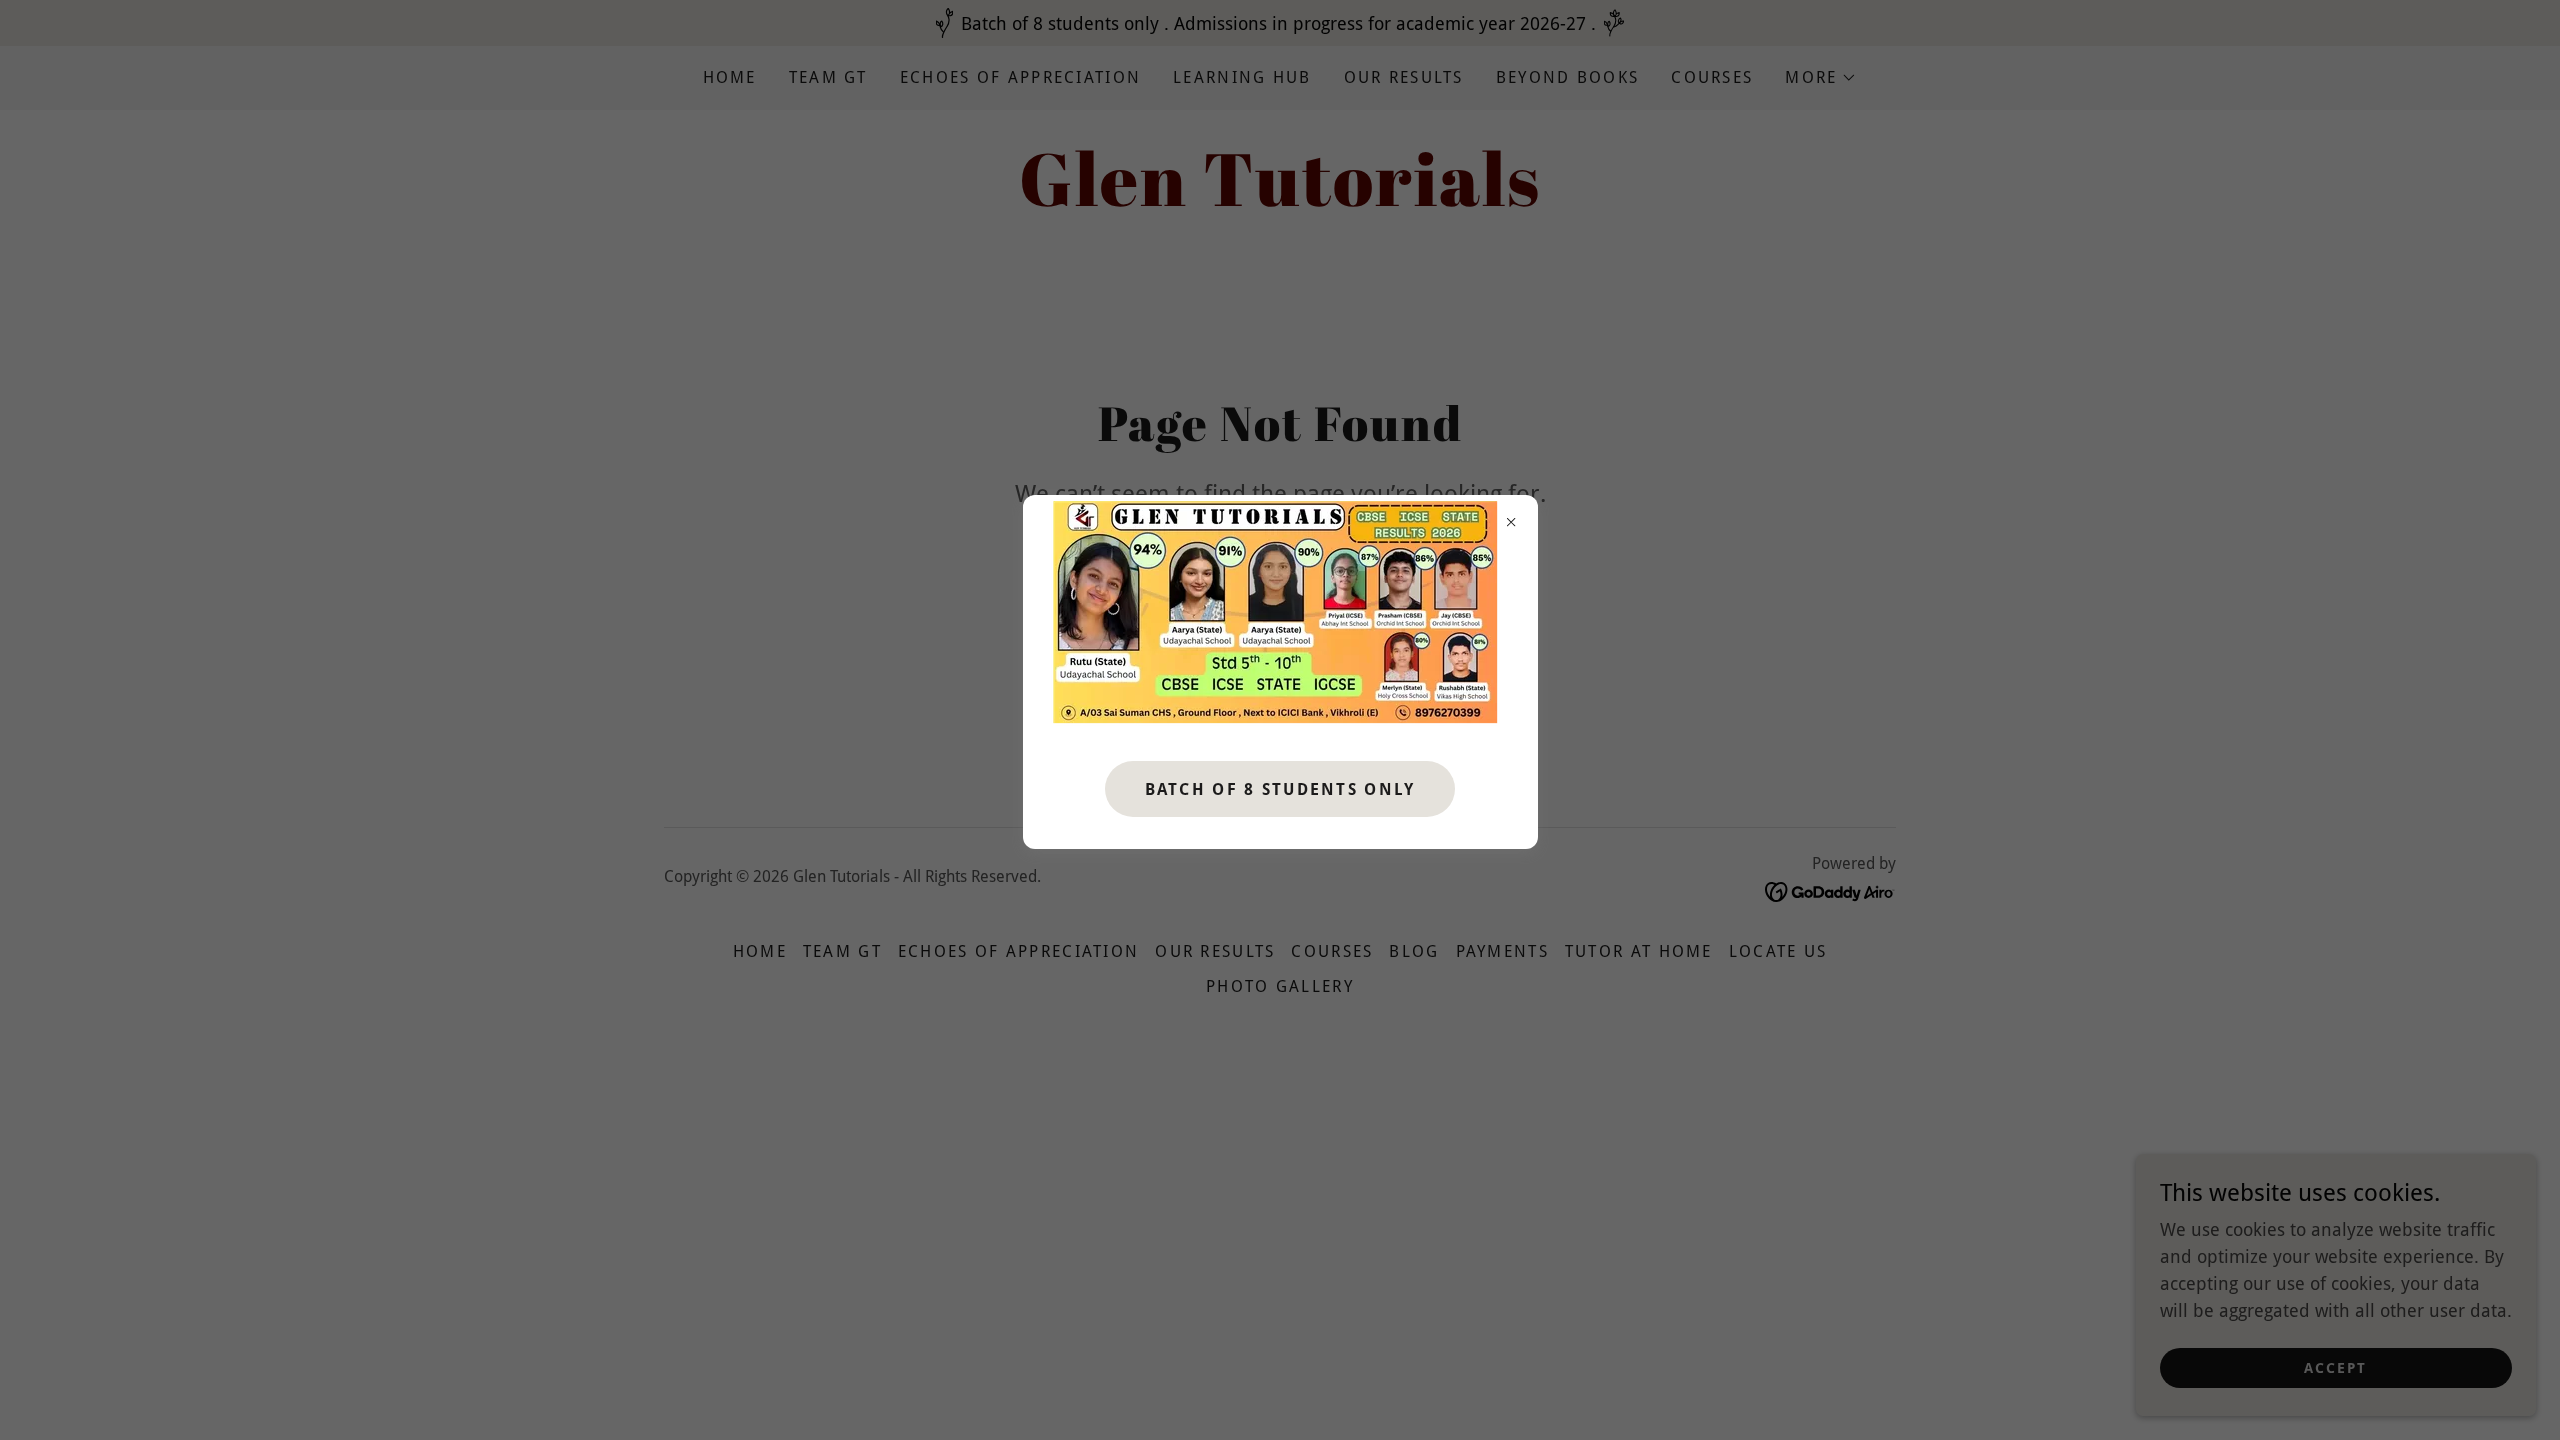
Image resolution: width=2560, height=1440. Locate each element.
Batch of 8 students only (1280, 789)
